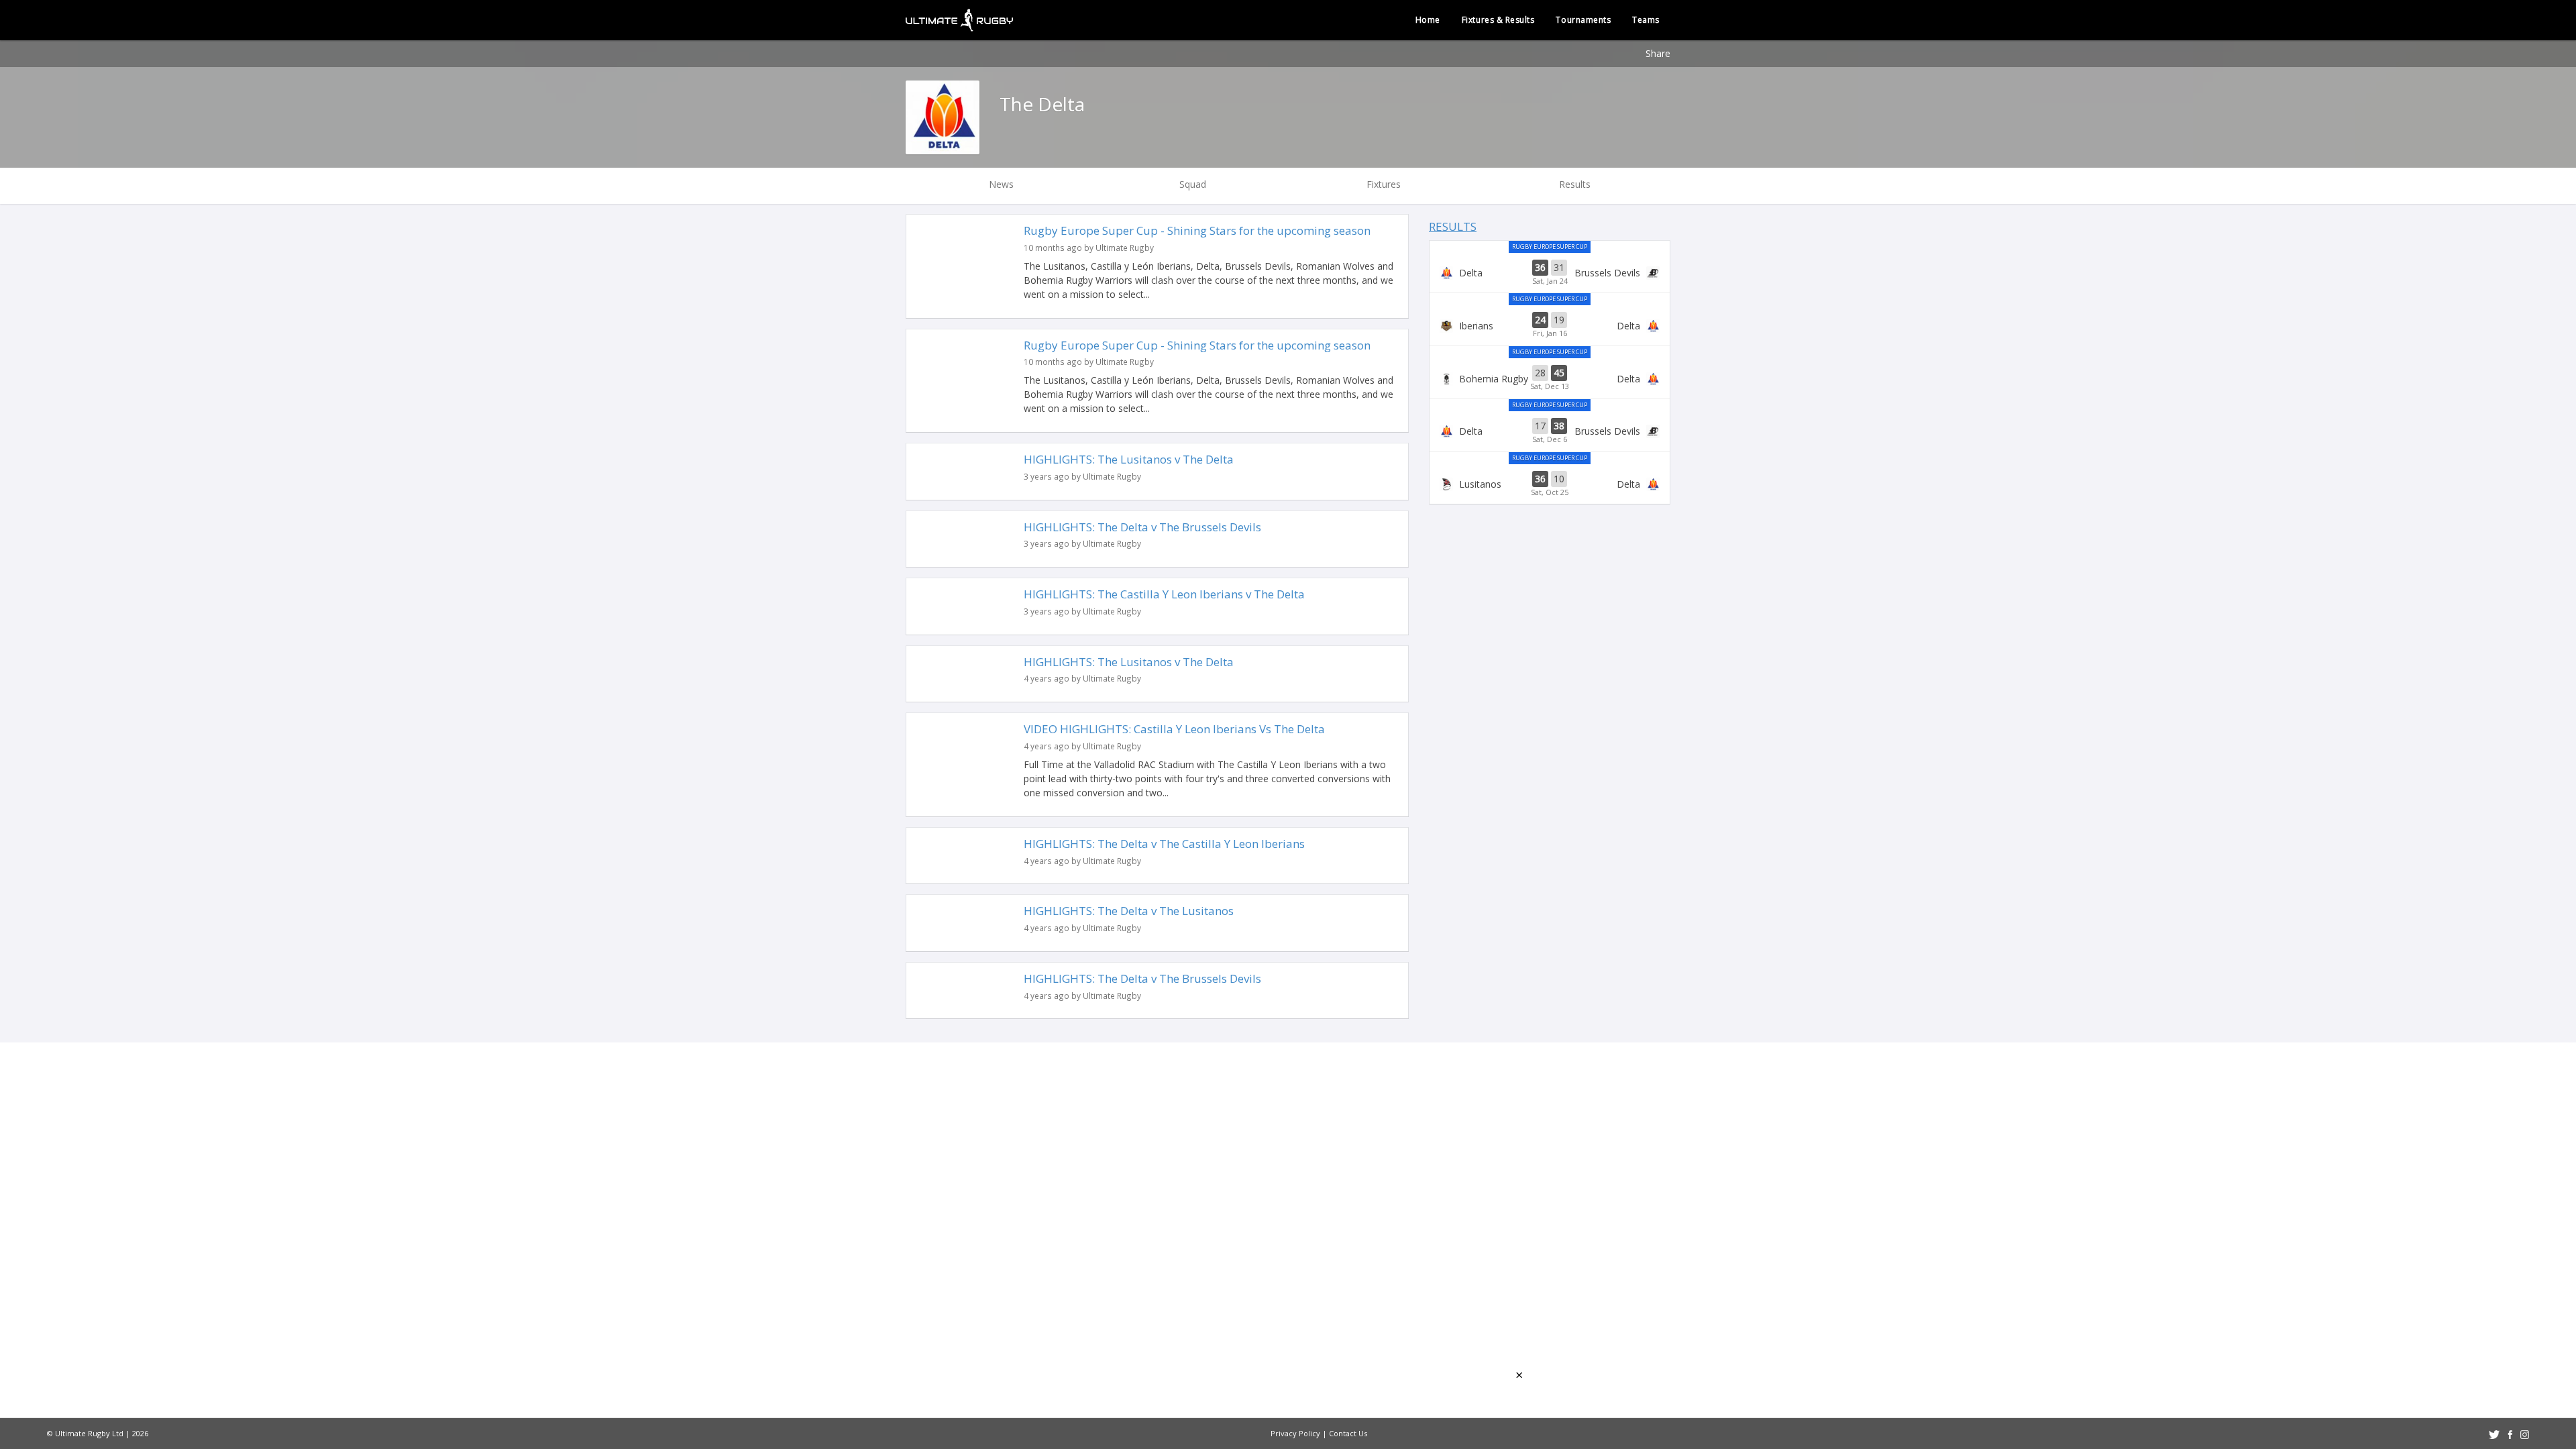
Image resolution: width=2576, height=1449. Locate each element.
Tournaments (1583, 20)
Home (1428, 20)
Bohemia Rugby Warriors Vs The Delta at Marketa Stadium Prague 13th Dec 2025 (1550, 378)
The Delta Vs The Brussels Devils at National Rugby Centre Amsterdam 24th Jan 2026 (1550, 273)
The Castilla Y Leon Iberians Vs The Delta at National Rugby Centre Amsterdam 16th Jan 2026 (1550, 325)
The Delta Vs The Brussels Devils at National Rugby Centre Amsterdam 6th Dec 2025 (1550, 431)
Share (1658, 53)
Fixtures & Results (1498, 20)
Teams (1646, 20)
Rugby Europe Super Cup (1550, 247)
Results (1453, 226)
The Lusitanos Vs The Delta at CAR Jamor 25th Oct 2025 (1550, 484)
